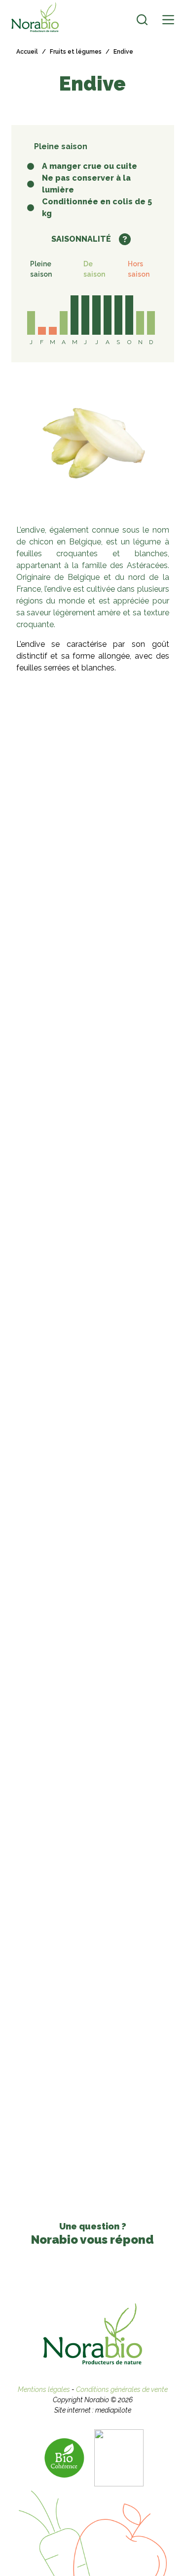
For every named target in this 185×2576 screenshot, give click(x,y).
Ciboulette (55, 1540)
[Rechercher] (142, 20)
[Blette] (130, 1609)
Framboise (130, 1540)
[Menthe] (56, 1609)
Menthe (55, 1662)
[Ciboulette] (56, 1487)
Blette (129, 1662)
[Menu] (168, 20)
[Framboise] (130, 1487)
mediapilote (113, 2410)
